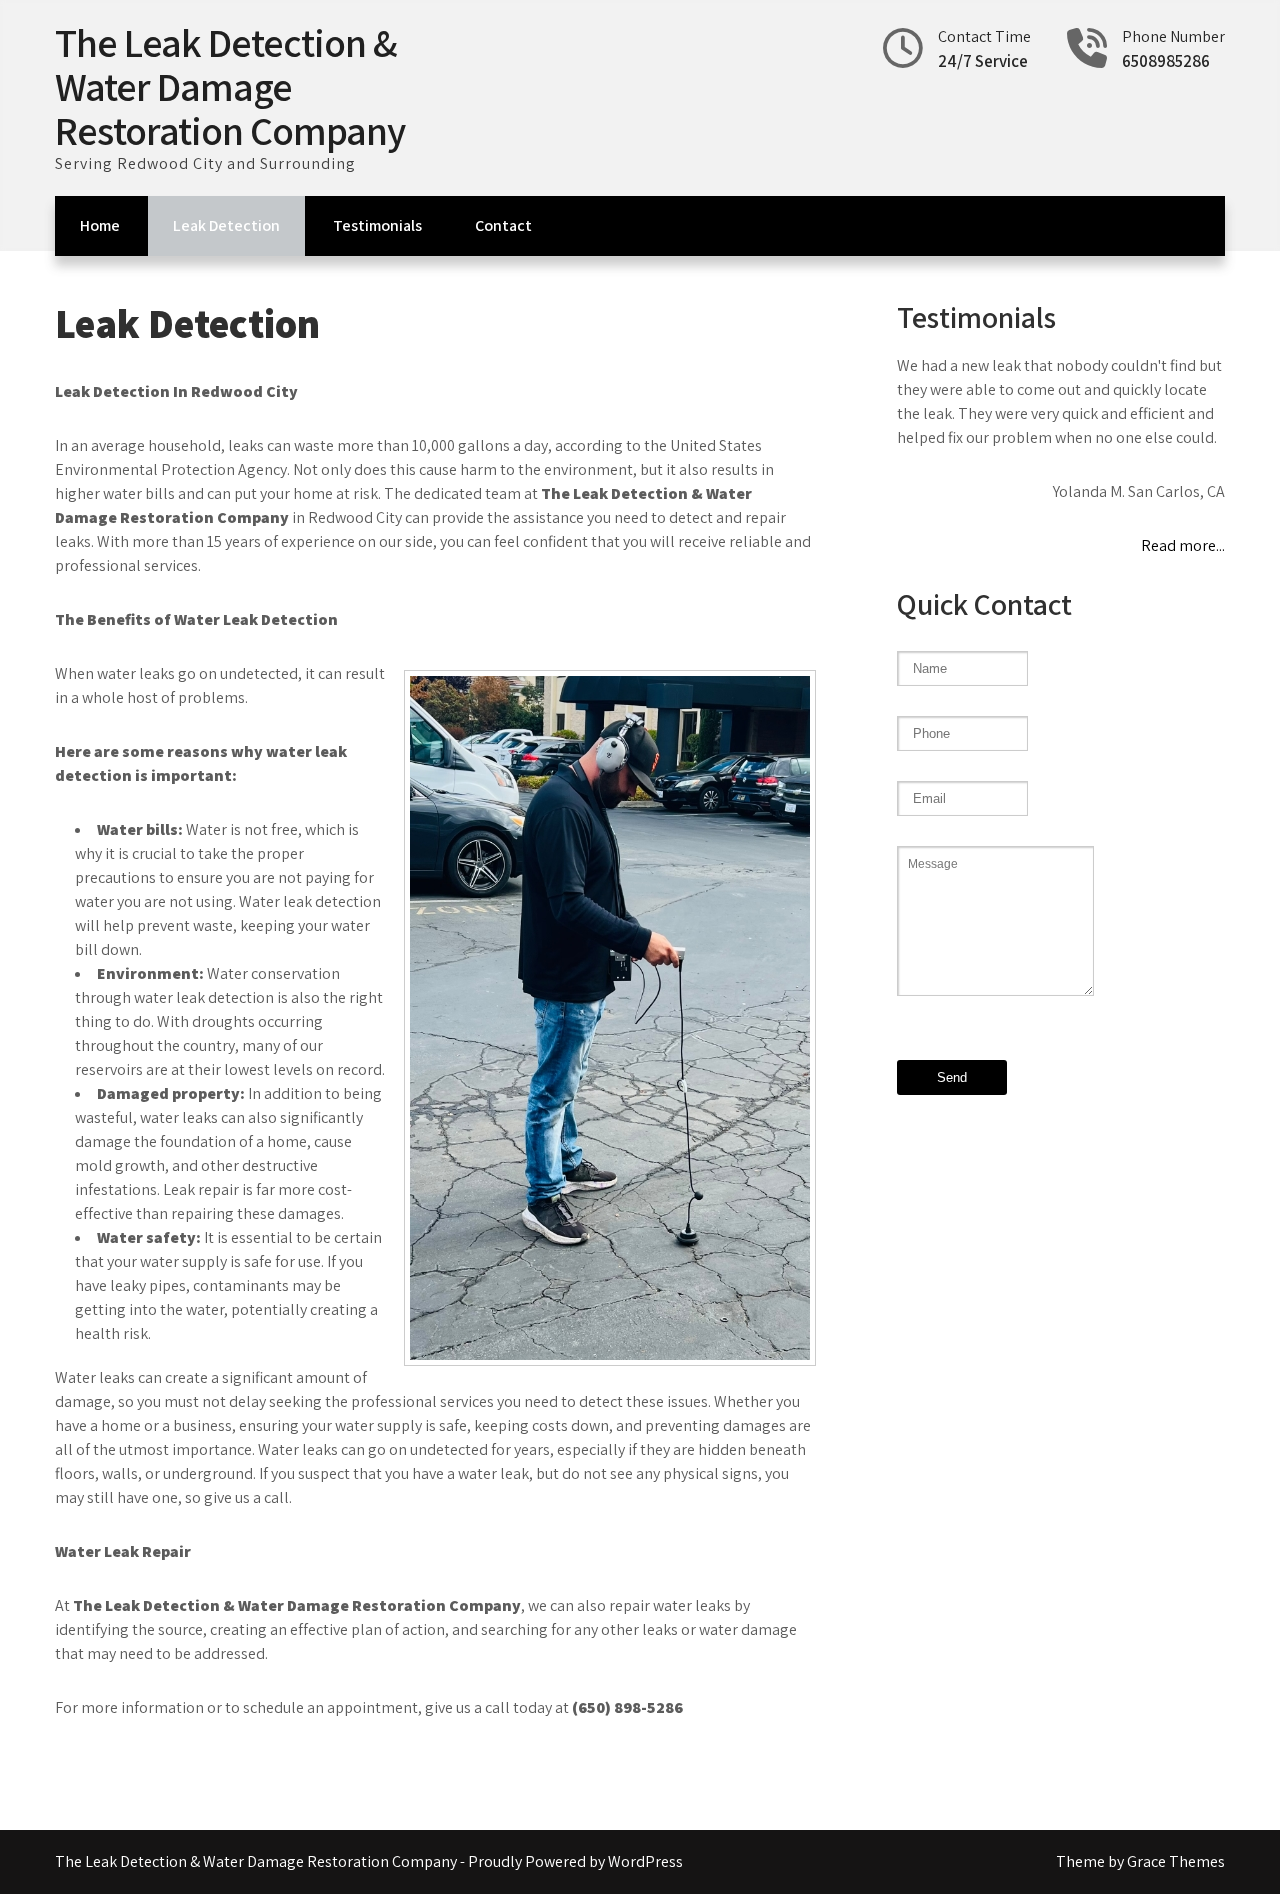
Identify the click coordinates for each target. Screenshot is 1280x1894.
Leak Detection (226, 225)
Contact (503, 225)
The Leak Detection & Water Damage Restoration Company (230, 86)
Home (100, 225)
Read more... (1183, 545)
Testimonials (377, 225)
